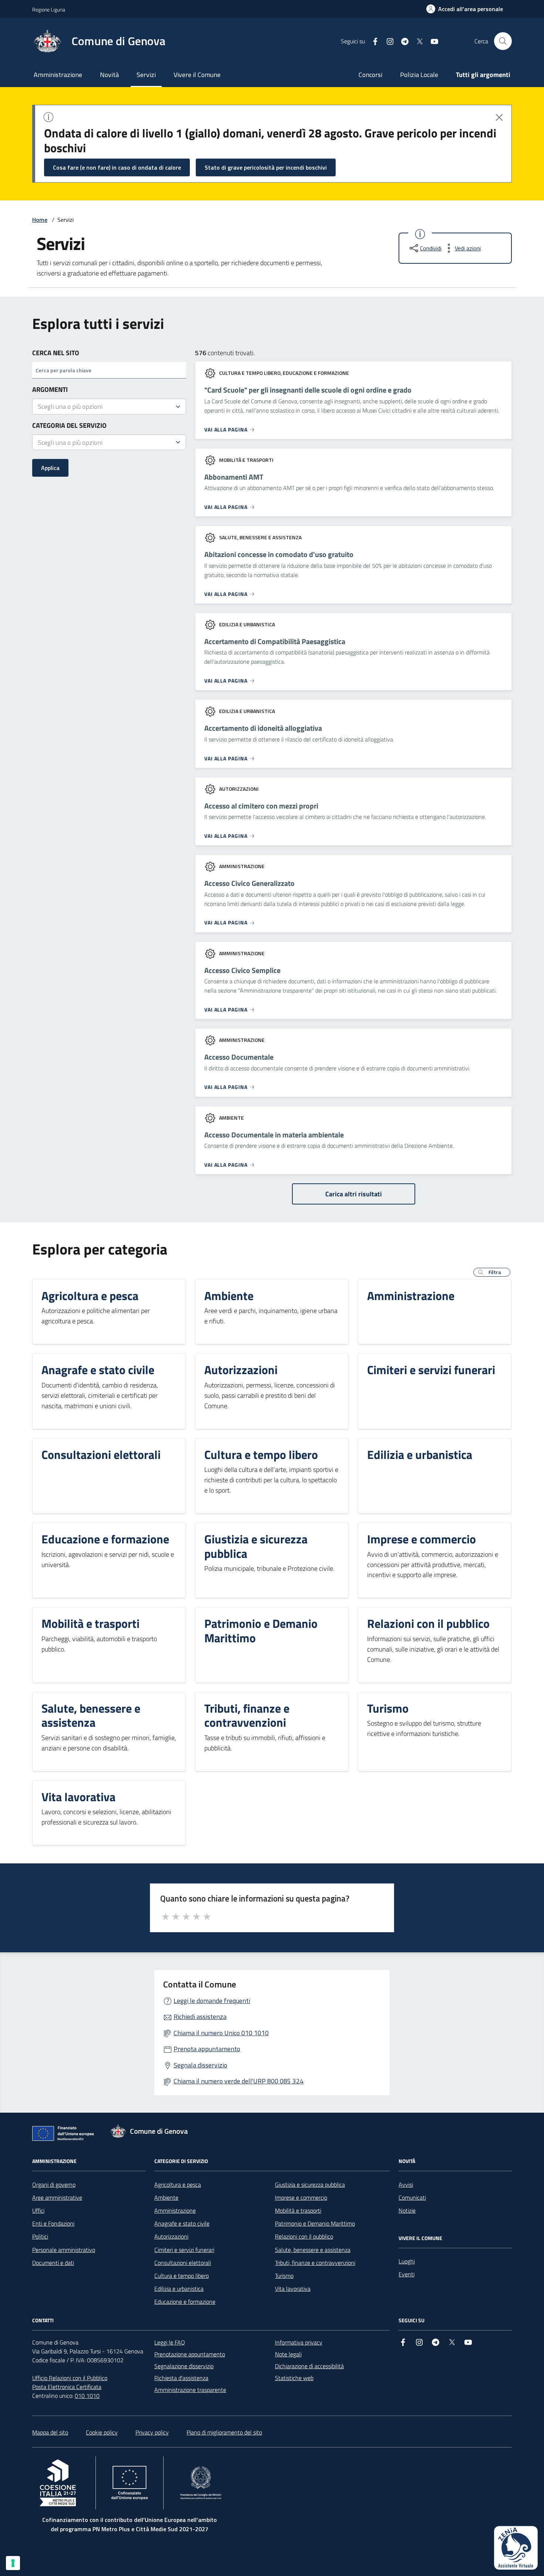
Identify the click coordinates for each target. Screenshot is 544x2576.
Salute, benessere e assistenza (313, 2250)
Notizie (407, 2210)
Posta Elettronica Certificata (67, 2387)
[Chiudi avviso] (499, 117)
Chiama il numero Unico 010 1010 (221, 2033)
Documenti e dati (53, 2263)
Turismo (284, 2276)
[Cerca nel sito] (503, 41)
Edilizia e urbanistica (179, 2289)
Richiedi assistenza (200, 2017)
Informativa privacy (299, 2342)
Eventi (407, 2274)
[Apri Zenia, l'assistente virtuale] (516, 2548)
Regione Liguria (49, 9)
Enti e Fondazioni (53, 2223)
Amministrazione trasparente (190, 2390)
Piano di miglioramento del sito (224, 2432)
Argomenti (50, 389)
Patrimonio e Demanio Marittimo (315, 2223)
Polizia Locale (419, 75)
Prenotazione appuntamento (190, 2354)
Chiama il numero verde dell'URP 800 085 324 (239, 2081)
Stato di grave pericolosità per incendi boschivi (266, 167)
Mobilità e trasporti (298, 2210)
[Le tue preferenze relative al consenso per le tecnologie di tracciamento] (13, 2563)
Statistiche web (294, 2378)
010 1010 (87, 2396)
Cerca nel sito (56, 353)
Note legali (288, 2354)
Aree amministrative (57, 2197)
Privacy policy (152, 2432)
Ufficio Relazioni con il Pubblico (70, 2378)
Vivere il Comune (197, 75)
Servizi (146, 75)
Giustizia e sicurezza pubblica (310, 2185)
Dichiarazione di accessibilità (309, 2366)
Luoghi (407, 2261)
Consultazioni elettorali (183, 2263)
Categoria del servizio (69, 425)
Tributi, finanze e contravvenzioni (315, 2263)
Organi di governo (54, 2185)
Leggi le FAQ (170, 2342)
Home (40, 220)
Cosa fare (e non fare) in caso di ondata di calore (117, 167)
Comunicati (412, 2197)
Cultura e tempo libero (182, 2276)
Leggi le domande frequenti (212, 2001)
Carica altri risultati (354, 1194)
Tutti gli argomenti (483, 75)
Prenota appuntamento (207, 2049)
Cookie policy (102, 2432)
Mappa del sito (50, 2432)
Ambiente (166, 2197)
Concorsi (370, 75)
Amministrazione (58, 75)
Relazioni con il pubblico (304, 2236)
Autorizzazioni (171, 2236)
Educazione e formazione (185, 2302)
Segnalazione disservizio (184, 2366)
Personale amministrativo (64, 2250)
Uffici (38, 2210)
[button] (492, 1272)
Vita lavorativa (293, 2289)
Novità (109, 75)
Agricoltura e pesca (178, 2185)
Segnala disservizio (200, 2065)
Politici (40, 2236)
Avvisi (406, 2185)
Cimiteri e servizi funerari (184, 2250)
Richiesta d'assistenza (181, 2378)
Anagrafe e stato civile (182, 2223)
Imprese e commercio (301, 2197)
